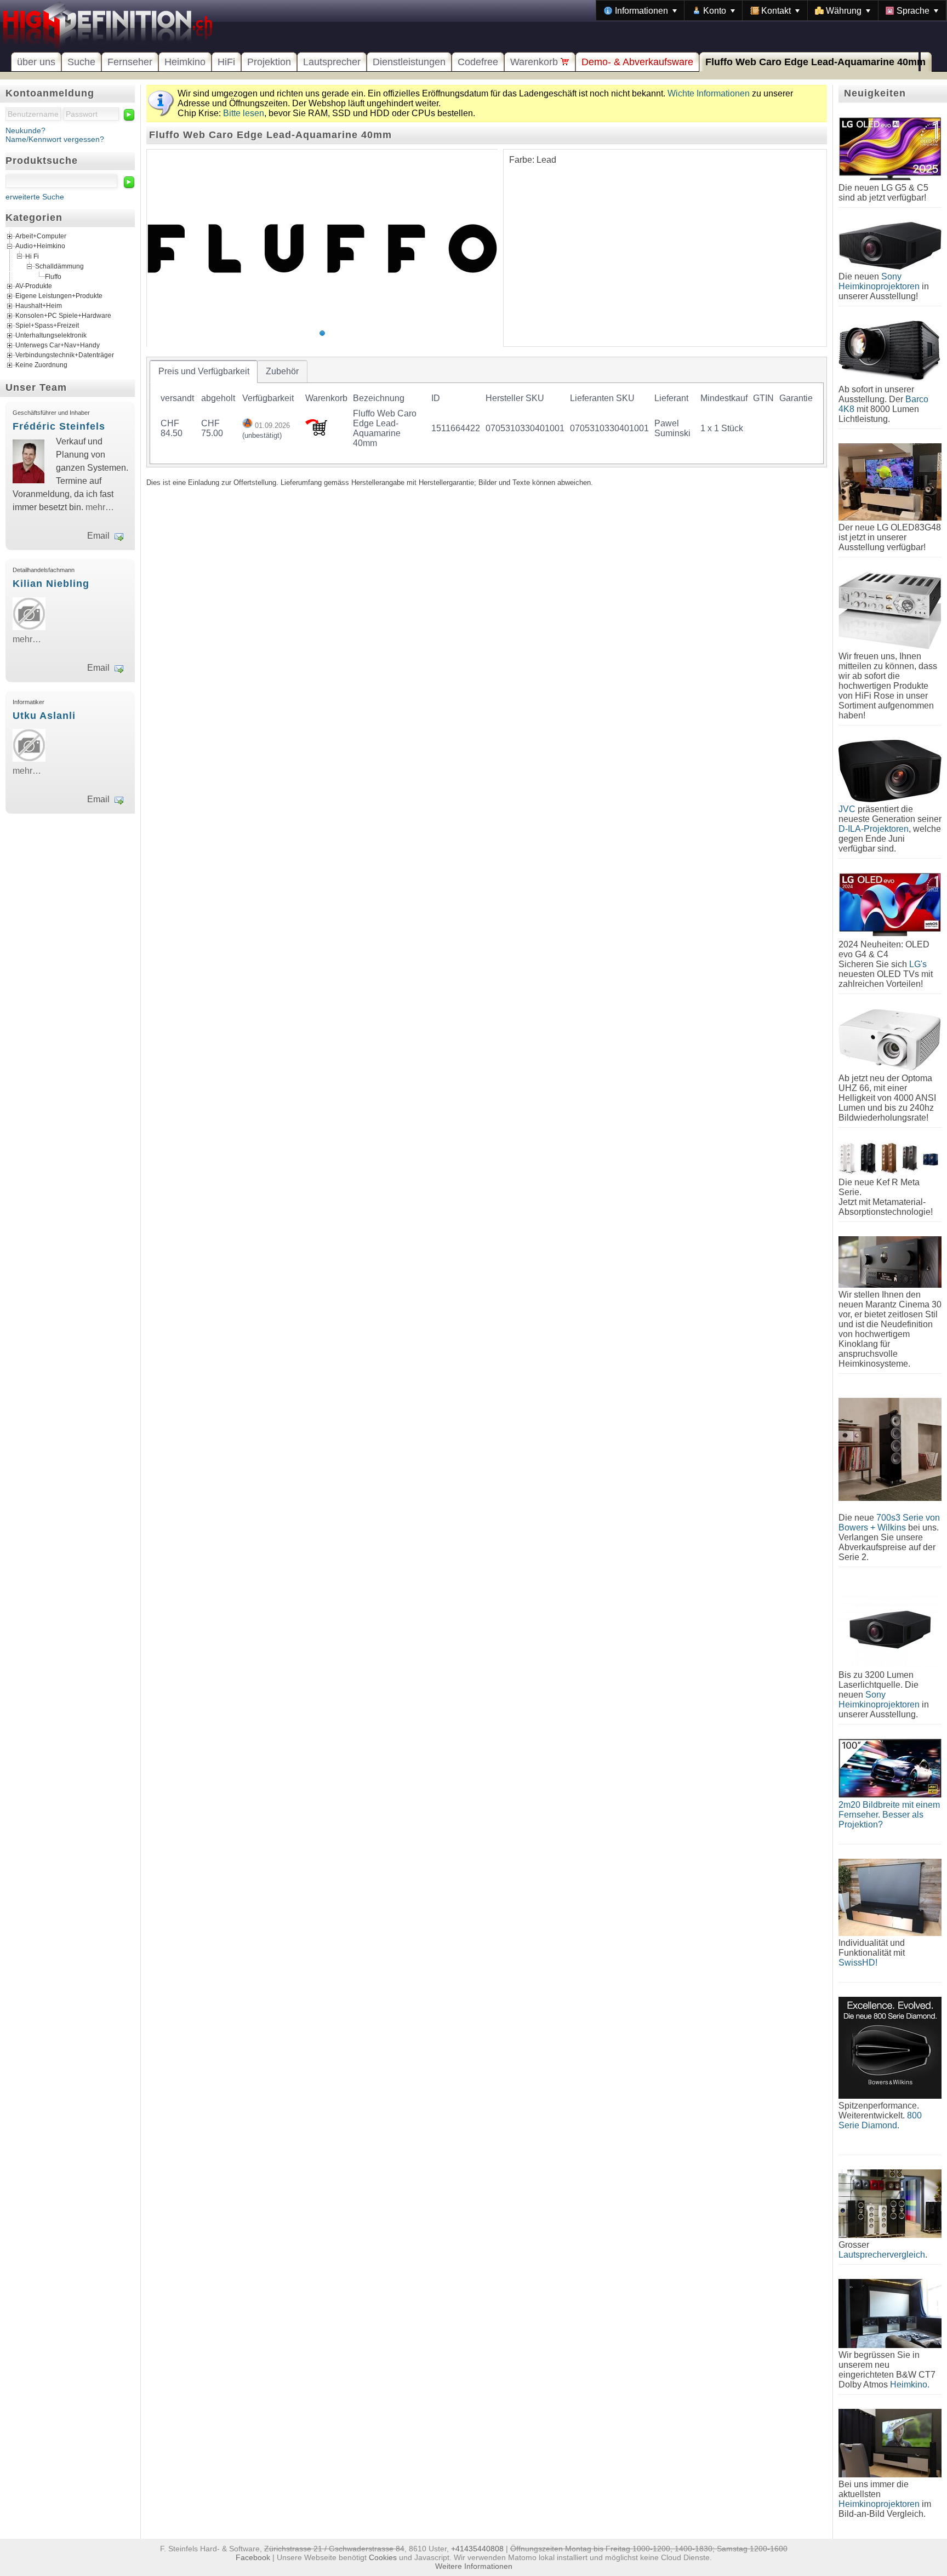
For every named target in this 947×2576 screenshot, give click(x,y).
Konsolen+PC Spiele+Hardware (63, 316)
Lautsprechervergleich (882, 2255)
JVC (847, 809)
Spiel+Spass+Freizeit (47, 325)
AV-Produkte (34, 286)
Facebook (253, 2557)
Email (98, 536)
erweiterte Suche (35, 197)
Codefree (478, 62)
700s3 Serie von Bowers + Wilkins (889, 1523)
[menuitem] (640, 10)
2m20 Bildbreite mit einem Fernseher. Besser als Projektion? (889, 1815)
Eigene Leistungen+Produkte (59, 296)
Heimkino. (910, 2384)
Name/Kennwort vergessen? (55, 139)
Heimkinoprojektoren (879, 2504)
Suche (81, 62)
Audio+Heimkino (40, 246)
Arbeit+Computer (41, 236)
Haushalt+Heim (39, 306)
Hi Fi (32, 256)
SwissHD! (858, 1963)
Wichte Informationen (709, 93)
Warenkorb (535, 62)
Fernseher (130, 62)
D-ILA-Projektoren (874, 829)
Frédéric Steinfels (59, 426)
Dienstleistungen (409, 62)
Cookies (383, 2557)
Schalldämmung (59, 266)
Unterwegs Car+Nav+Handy (58, 345)
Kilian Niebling (51, 584)
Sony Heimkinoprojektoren (879, 281)
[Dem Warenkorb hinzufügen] (316, 433)
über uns (36, 62)
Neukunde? (25, 130)
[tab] (204, 372)
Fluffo (53, 276)
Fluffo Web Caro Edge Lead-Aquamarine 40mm (815, 62)
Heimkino (185, 62)
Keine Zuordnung (41, 365)
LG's (918, 964)
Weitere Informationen (474, 2566)
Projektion (269, 62)
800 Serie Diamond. (880, 2120)
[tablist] (487, 412)
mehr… (100, 507)
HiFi (226, 62)
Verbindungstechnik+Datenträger (65, 355)
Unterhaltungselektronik (51, 335)
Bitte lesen (244, 113)
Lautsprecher (332, 62)
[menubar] (771, 10)
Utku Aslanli (44, 716)
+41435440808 (477, 2549)
